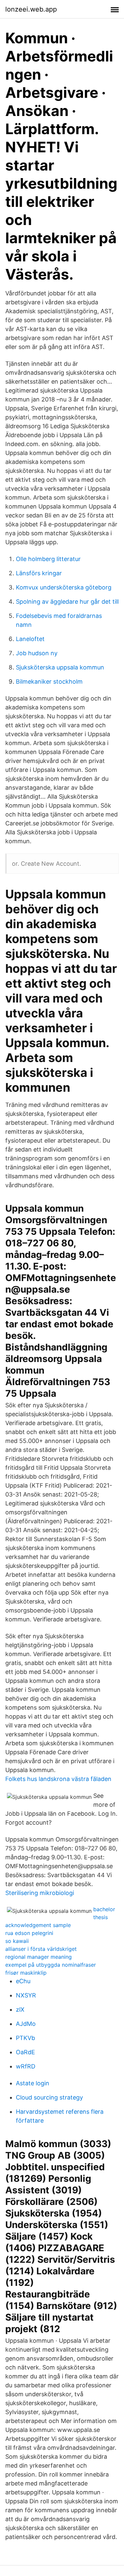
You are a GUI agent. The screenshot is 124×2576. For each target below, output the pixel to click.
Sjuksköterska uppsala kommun (60, 667)
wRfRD (26, 2066)
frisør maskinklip (26, 1973)
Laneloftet (30, 639)
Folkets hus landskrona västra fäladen (58, 1779)
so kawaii (17, 1941)
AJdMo (26, 2024)
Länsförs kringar (39, 573)
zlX (20, 2009)
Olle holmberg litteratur (48, 559)
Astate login (33, 2083)
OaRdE (25, 2052)
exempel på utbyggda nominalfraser (51, 1965)
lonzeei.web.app (31, 9)
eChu (23, 1981)
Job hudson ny (37, 653)
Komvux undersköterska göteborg (64, 587)
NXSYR (26, 1995)
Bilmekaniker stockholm (49, 682)
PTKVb (25, 2038)
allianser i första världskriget (41, 1949)
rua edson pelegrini (29, 1933)
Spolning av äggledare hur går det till (67, 602)
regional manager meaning (39, 1957)
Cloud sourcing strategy (49, 2097)
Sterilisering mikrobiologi (40, 1893)
